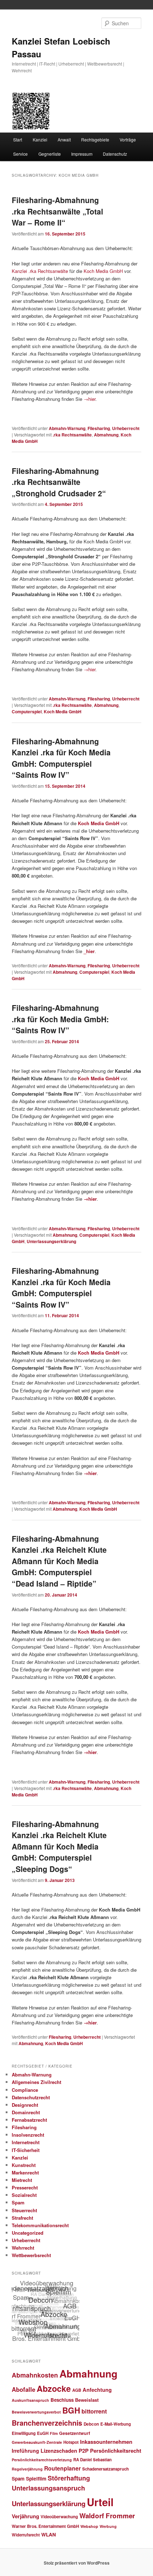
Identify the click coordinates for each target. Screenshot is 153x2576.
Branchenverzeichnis (47, 2423)
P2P (84, 2451)
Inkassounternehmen (106, 2442)
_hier (89, 951)
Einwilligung (24, 2433)
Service (20, 154)
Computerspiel (27, 712)
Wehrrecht (23, 2248)
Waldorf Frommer (107, 2516)
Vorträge (128, 139)
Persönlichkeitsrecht (116, 2451)
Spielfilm (36, 2478)
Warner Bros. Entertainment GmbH (45, 2526)
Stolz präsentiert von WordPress (77, 2563)
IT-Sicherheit (26, 2150)
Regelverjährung (27, 2469)
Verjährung (25, 2516)
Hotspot (71, 2442)
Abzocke (54, 2388)
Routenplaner (62, 2468)
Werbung (108, 2526)
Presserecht (25, 2187)
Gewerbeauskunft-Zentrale (37, 2442)
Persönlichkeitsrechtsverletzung (42, 2460)
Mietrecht (22, 2180)
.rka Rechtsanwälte (72, 435)
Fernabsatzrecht (29, 2120)
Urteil (100, 2502)
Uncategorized (28, 2233)
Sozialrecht (24, 2195)
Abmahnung (106, 435)
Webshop (89, 2526)
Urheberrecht (126, 428)
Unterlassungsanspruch (48, 2488)
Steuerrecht (24, 2210)
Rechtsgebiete (95, 139)
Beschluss (62, 2400)
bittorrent (94, 2411)
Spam (18, 2202)
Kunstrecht (24, 2165)
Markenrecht (25, 2172)
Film (54, 2433)
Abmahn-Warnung (67, 428)
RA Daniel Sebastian (93, 2459)
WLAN (49, 2534)
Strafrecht (22, 2218)
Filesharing (99, 428)
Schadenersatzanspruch (105, 2469)
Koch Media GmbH (103, 271)
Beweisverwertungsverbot (36, 2412)
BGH (71, 2410)
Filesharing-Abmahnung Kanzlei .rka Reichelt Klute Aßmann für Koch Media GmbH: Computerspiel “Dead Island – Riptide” (59, 1561)
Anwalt (64, 139)
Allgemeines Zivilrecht (36, 2082)
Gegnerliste (50, 154)
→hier (89, 399)
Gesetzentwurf (75, 2433)
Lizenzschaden (59, 2451)
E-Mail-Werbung (116, 2424)
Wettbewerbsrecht (31, 2255)
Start (18, 139)
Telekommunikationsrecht (40, 2225)
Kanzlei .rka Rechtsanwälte (40, 271)
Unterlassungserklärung (51, 1241)
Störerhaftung (69, 2478)
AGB (77, 2390)
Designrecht (25, 2105)
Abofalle (23, 2389)
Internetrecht (26, 2142)
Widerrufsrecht (26, 2535)
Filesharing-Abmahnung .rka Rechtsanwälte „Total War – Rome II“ (57, 211)
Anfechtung (97, 2390)
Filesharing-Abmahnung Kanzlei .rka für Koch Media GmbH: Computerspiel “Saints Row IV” (61, 758)
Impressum (82, 154)
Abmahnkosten (35, 2375)
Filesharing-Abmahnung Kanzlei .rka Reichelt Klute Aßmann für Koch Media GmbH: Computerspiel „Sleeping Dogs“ (59, 1846)
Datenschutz (115, 154)
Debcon (91, 2424)
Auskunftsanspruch (30, 2400)
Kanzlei (40, 139)
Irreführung (25, 2451)
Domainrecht (26, 2112)
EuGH (43, 2433)
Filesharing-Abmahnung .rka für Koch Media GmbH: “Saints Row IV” (60, 1019)
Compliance (25, 2090)
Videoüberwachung (59, 2517)
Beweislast (87, 2400)
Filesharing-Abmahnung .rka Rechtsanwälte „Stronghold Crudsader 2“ (59, 482)
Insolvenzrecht (28, 2135)
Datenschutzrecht (31, 2097)
